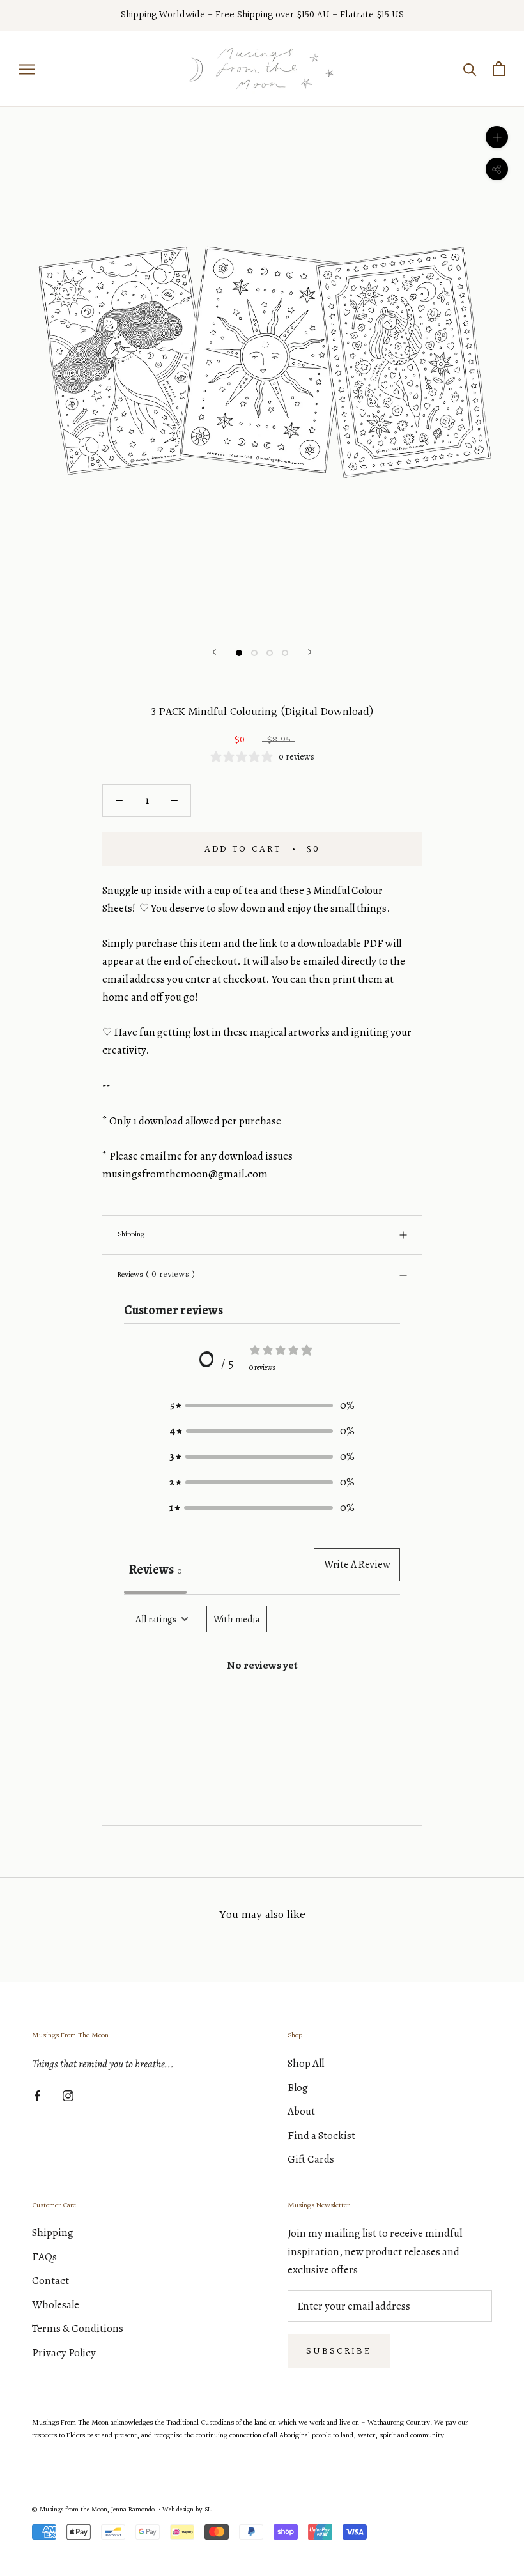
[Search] (470, 69)
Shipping (131, 1235)
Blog (298, 2088)
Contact (50, 2281)
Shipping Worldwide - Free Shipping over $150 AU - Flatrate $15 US (262, 15)
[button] (262, 1406)
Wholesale (56, 2305)
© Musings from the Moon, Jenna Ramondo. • (97, 2510)
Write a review (357, 1565)
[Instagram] (68, 2095)
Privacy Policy (64, 2353)
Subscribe (339, 2351)
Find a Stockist (321, 2135)
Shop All (306, 2063)
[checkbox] (237, 1619)
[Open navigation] (27, 69)
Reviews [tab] (155, 1569)
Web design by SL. (188, 2510)
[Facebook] (37, 2095)
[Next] (310, 652)
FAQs (44, 2257)
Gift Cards (311, 2159)
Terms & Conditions (78, 2328)
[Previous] (214, 652)
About (301, 2111)
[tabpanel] (262, 1706)
